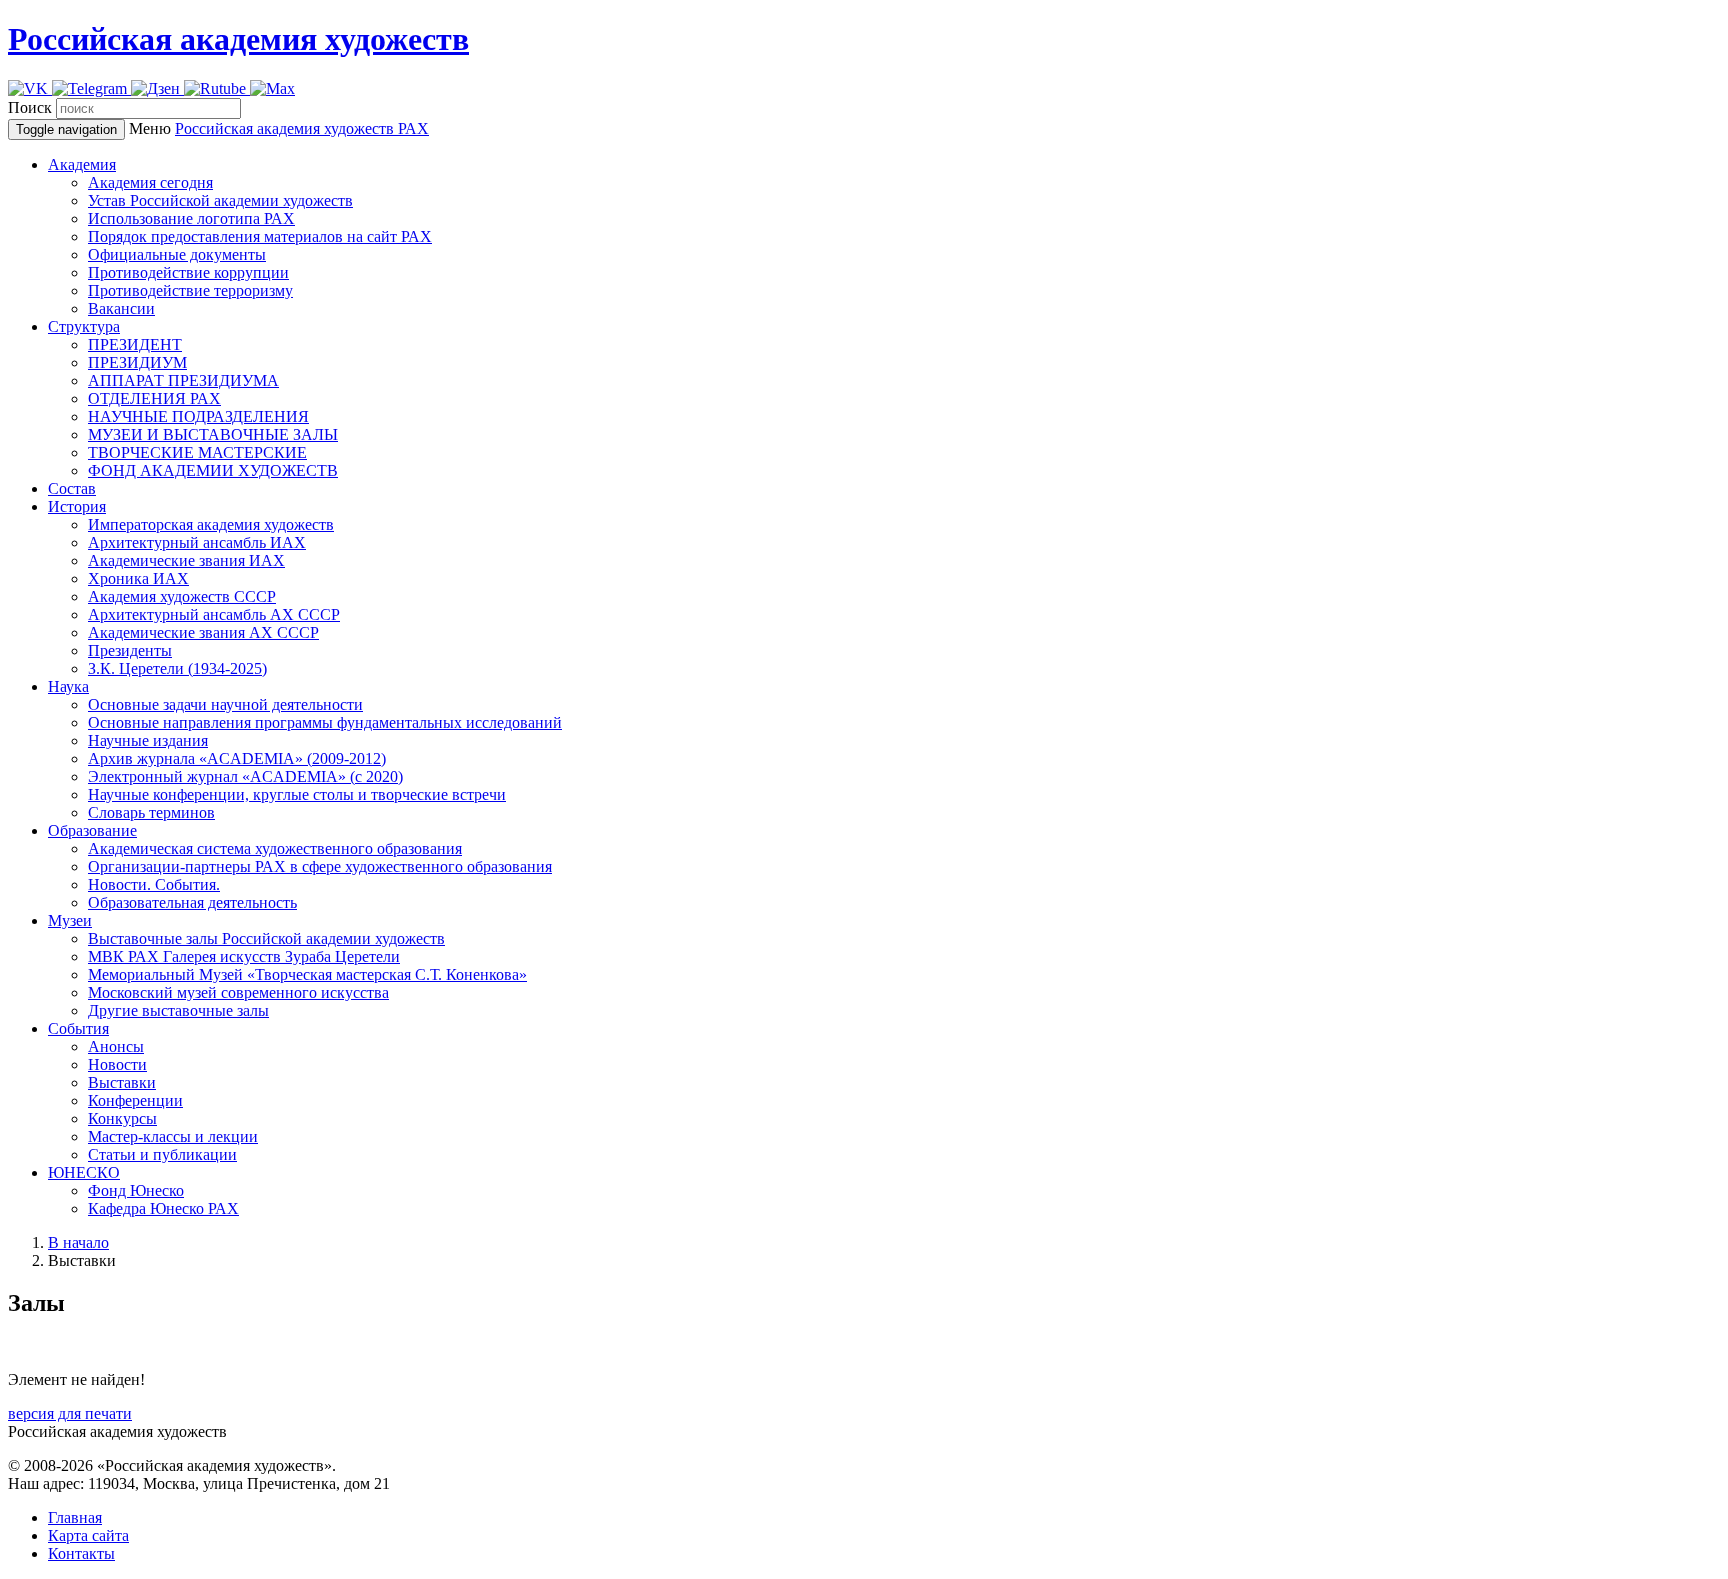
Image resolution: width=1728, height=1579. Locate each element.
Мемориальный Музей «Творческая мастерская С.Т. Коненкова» (307, 974)
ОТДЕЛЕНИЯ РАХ (154, 398)
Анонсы (116, 1046)
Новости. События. (154, 884)
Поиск (30, 107)
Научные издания (148, 740)
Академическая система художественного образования (275, 848)
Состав (72, 488)
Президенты (130, 650)
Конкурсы (122, 1118)
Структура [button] (84, 326)
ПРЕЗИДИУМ (137, 362)
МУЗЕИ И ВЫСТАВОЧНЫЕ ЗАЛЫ (213, 434)
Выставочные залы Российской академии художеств (266, 938)
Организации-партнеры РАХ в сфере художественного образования (320, 866)
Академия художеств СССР (182, 596)
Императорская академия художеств (211, 524)
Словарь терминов (151, 812)
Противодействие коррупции (188, 272)
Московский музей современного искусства (238, 992)
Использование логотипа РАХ (191, 218)
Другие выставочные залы (178, 1010)
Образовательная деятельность (192, 902)
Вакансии (121, 308)
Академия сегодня (150, 182)
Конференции (135, 1100)
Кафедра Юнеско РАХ (163, 1208)
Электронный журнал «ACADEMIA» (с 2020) (245, 776)
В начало (78, 1242)
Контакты (81, 1553)
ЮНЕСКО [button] (84, 1172)
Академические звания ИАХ (186, 560)
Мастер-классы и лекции (173, 1136)
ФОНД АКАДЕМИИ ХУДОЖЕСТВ (213, 470)
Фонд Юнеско (136, 1190)
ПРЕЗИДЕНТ (135, 344)
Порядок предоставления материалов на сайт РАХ (260, 236)
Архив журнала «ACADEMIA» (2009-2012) (237, 758)
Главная (75, 1517)
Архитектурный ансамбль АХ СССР (214, 614)
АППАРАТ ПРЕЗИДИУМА (183, 380)
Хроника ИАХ (138, 578)
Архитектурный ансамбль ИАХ (197, 542)
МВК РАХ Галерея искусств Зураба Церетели (244, 956)
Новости (117, 1064)
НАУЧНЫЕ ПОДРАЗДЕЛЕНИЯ (198, 416)
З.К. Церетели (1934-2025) (177, 668)
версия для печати (70, 1413)
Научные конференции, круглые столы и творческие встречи (297, 794)
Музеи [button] (70, 920)
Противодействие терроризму (190, 290)
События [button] (78, 1028)
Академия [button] (82, 164)
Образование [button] (92, 830)
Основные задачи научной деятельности (225, 704)
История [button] (77, 506)
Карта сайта (88, 1535)
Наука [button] (68, 686)
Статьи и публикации (162, 1154)
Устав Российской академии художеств (220, 200)
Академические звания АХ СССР (203, 632)
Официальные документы (177, 254)
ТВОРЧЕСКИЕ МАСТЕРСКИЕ (197, 452)
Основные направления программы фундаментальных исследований (325, 722)
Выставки (122, 1082)
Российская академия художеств (238, 39)
